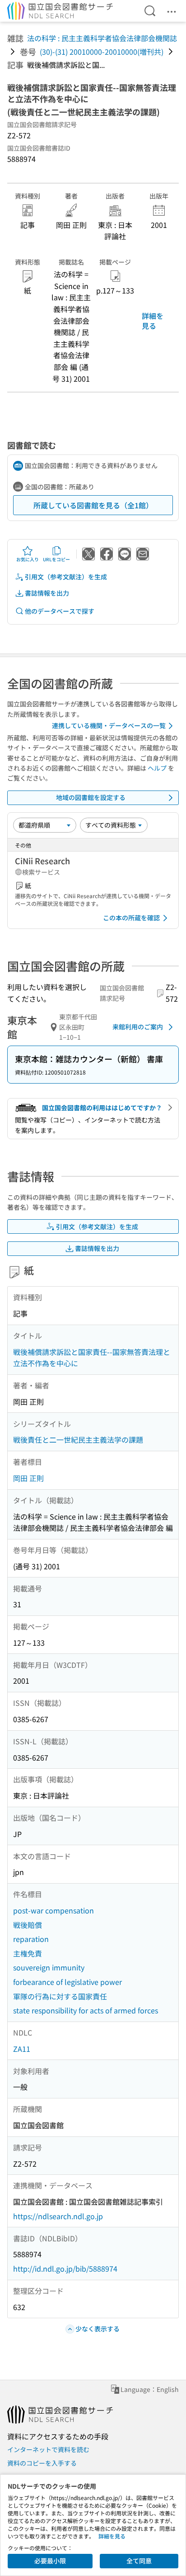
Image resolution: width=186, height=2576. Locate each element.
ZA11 (22, 2049)
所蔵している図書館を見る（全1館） (93, 505)
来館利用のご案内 (138, 1027)
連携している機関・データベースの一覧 (109, 725)
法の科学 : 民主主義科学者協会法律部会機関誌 (102, 38)
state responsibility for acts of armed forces (86, 2010)
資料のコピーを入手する (42, 2463)
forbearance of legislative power (67, 1982)
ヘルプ (157, 768)
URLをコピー (56, 559)
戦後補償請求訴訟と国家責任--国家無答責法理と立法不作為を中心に (92, 1358)
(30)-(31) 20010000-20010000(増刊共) (102, 52)
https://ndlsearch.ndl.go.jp (58, 2216)
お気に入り (28, 559)
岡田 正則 (28, 1478)
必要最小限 (50, 2561)
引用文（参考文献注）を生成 (66, 577)
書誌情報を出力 (47, 593)
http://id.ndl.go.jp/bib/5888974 (65, 2268)
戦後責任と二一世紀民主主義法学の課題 (78, 1440)
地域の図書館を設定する (91, 797)
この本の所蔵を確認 (131, 918)
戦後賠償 (28, 1925)
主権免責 (28, 1953)
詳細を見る (153, 321)
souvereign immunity (49, 1967)
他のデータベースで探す (60, 611)
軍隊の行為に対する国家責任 (60, 1996)
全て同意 (139, 2561)
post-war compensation (53, 1910)
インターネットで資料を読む (48, 2449)
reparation (31, 1939)
